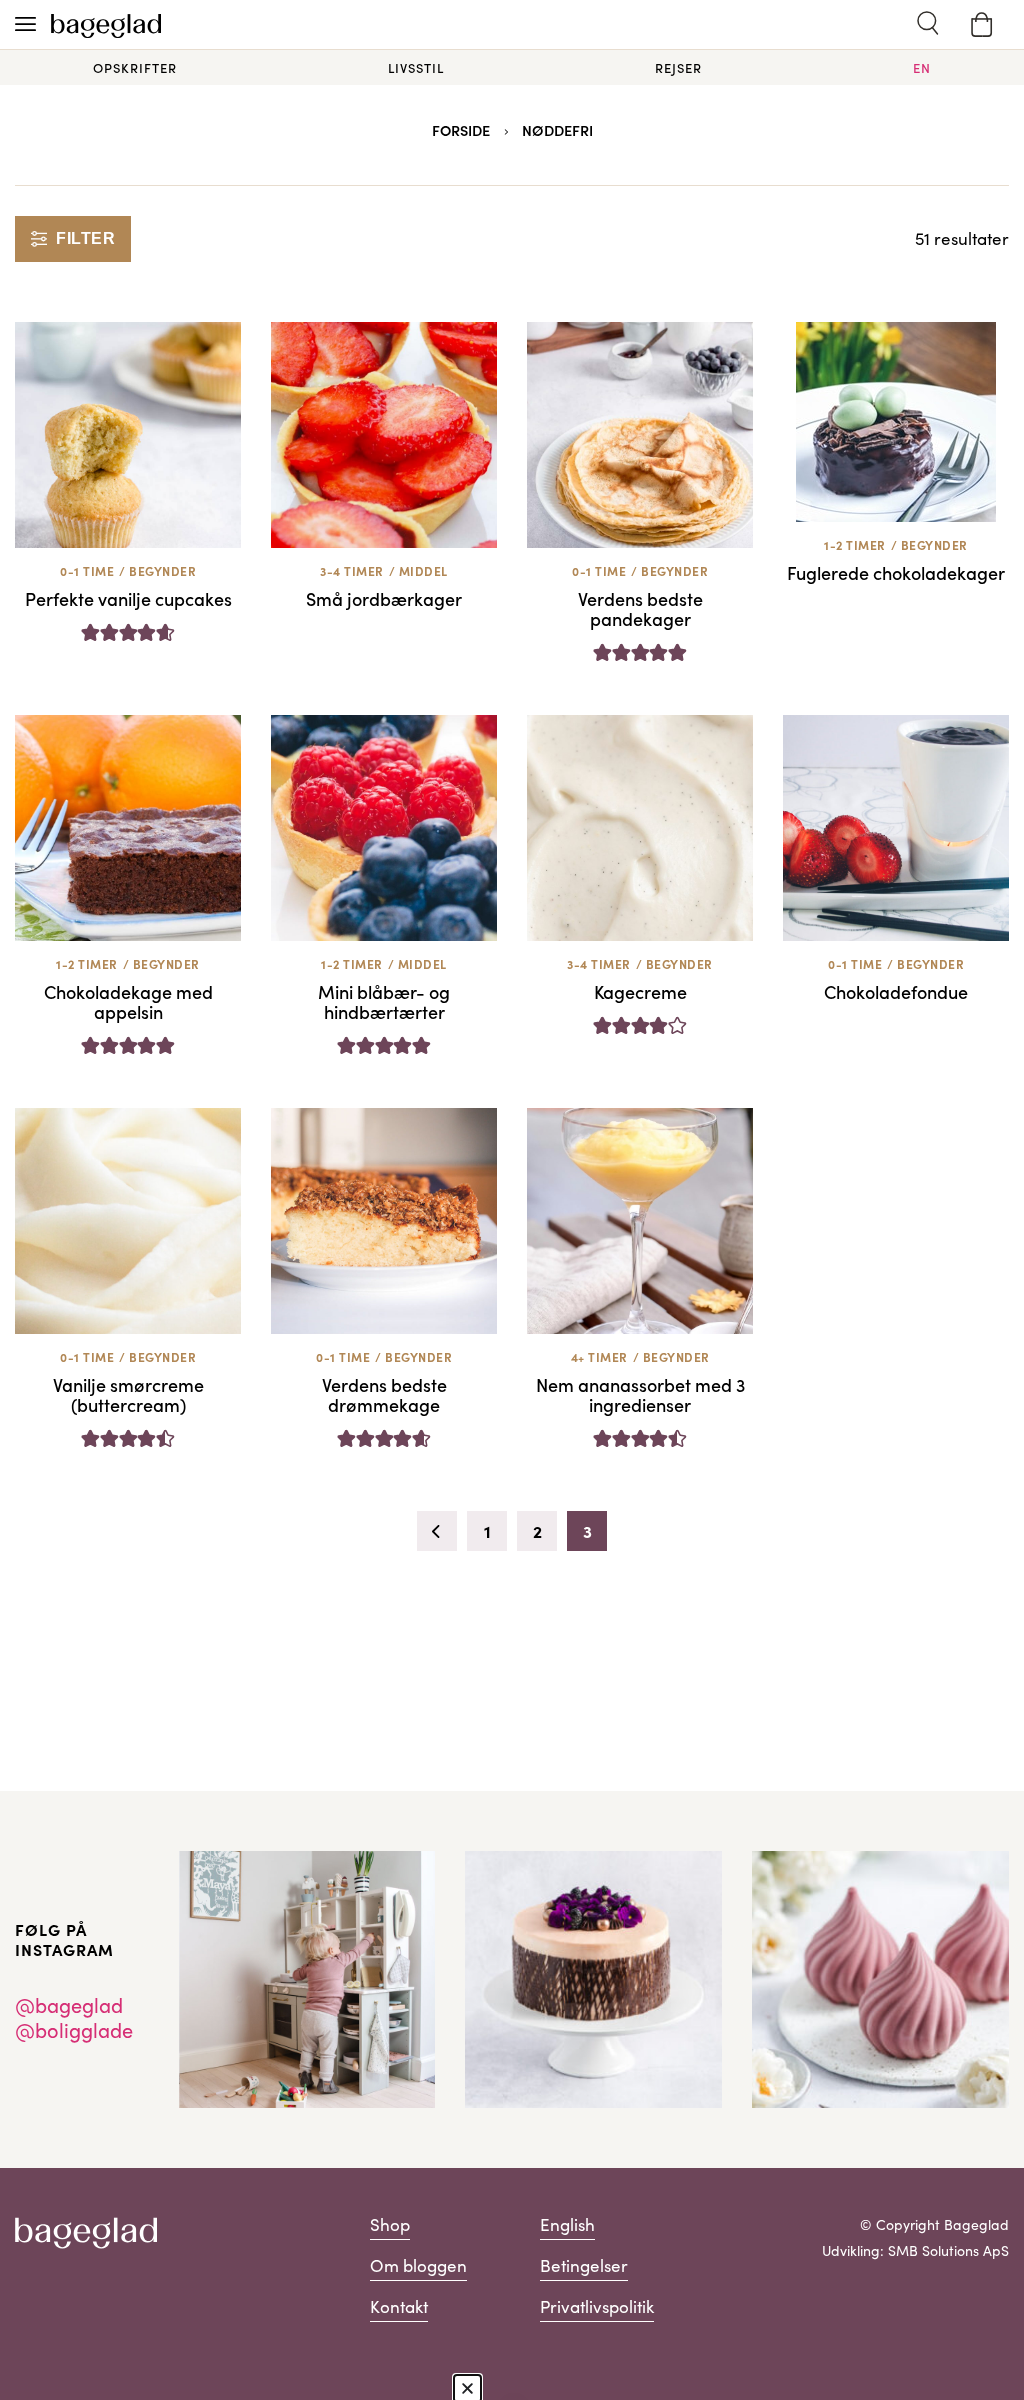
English (567, 2224)
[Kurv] (982, 24)
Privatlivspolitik (597, 2306)
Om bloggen (418, 2265)
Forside (461, 130)
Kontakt (399, 2306)
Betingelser (584, 2265)
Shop (390, 2224)
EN (922, 67)
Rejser (678, 67)
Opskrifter (135, 67)
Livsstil (416, 67)
